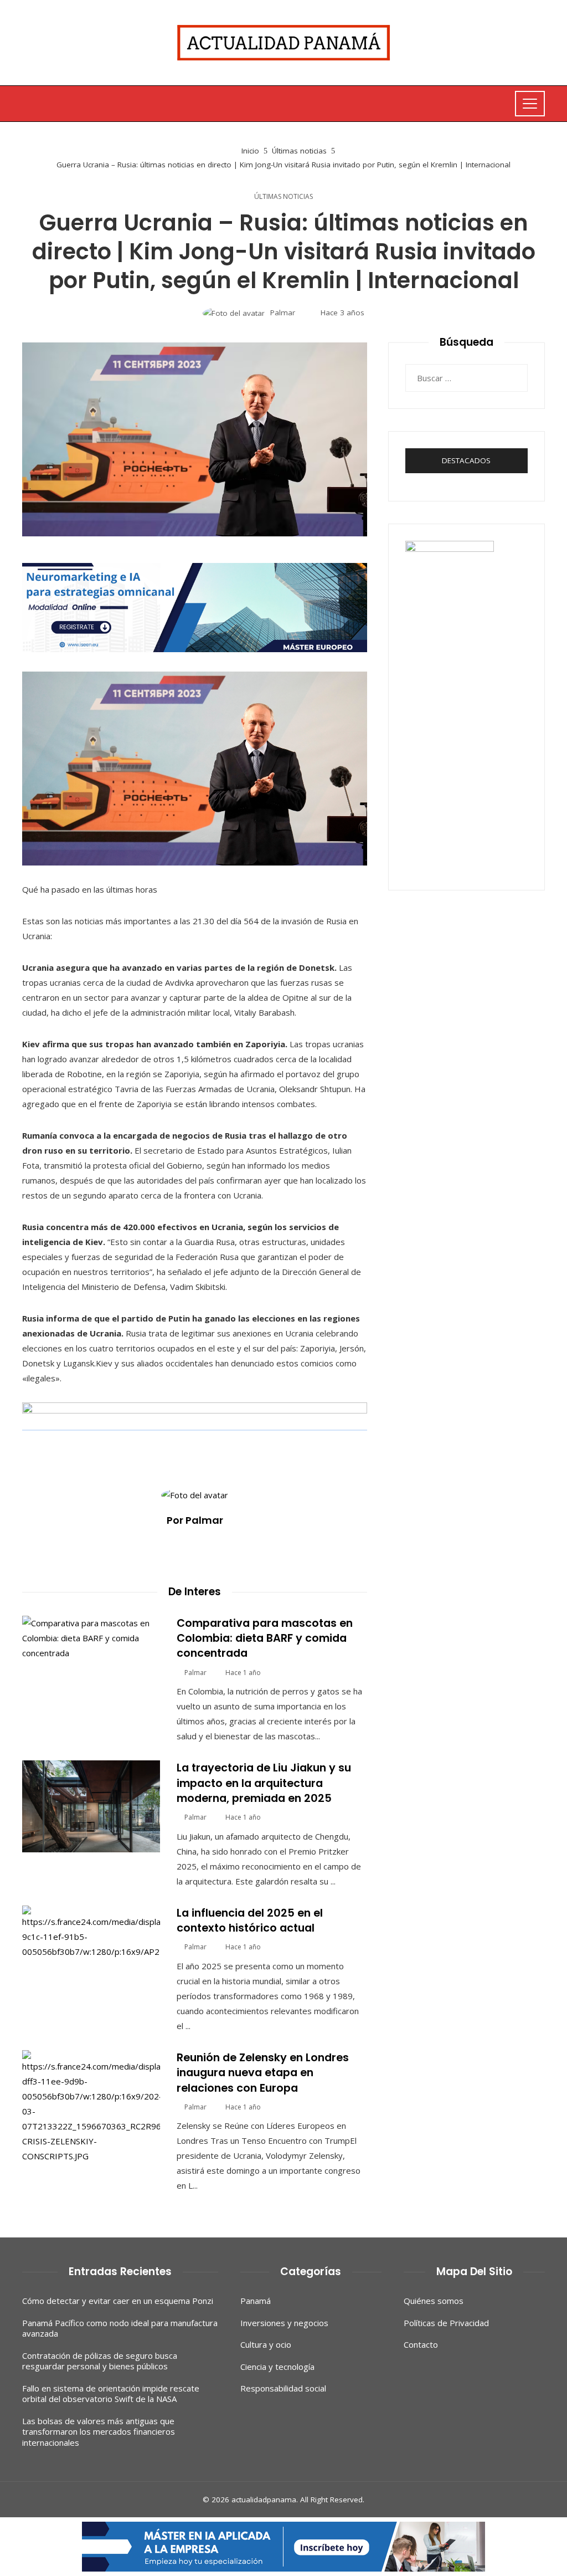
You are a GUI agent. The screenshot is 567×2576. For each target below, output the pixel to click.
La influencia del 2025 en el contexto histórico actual (250, 1921)
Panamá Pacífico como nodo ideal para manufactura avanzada (120, 2328)
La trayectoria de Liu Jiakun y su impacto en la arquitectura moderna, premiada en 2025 (264, 1783)
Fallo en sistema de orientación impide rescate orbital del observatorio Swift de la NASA (111, 2394)
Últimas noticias (283, 197)
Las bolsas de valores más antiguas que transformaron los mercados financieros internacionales (99, 2432)
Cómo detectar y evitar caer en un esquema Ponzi (118, 2301)
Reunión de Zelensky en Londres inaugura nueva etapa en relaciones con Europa (263, 2073)
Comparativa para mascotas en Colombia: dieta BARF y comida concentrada (265, 1638)
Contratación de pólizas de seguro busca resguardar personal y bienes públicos (100, 2361)
